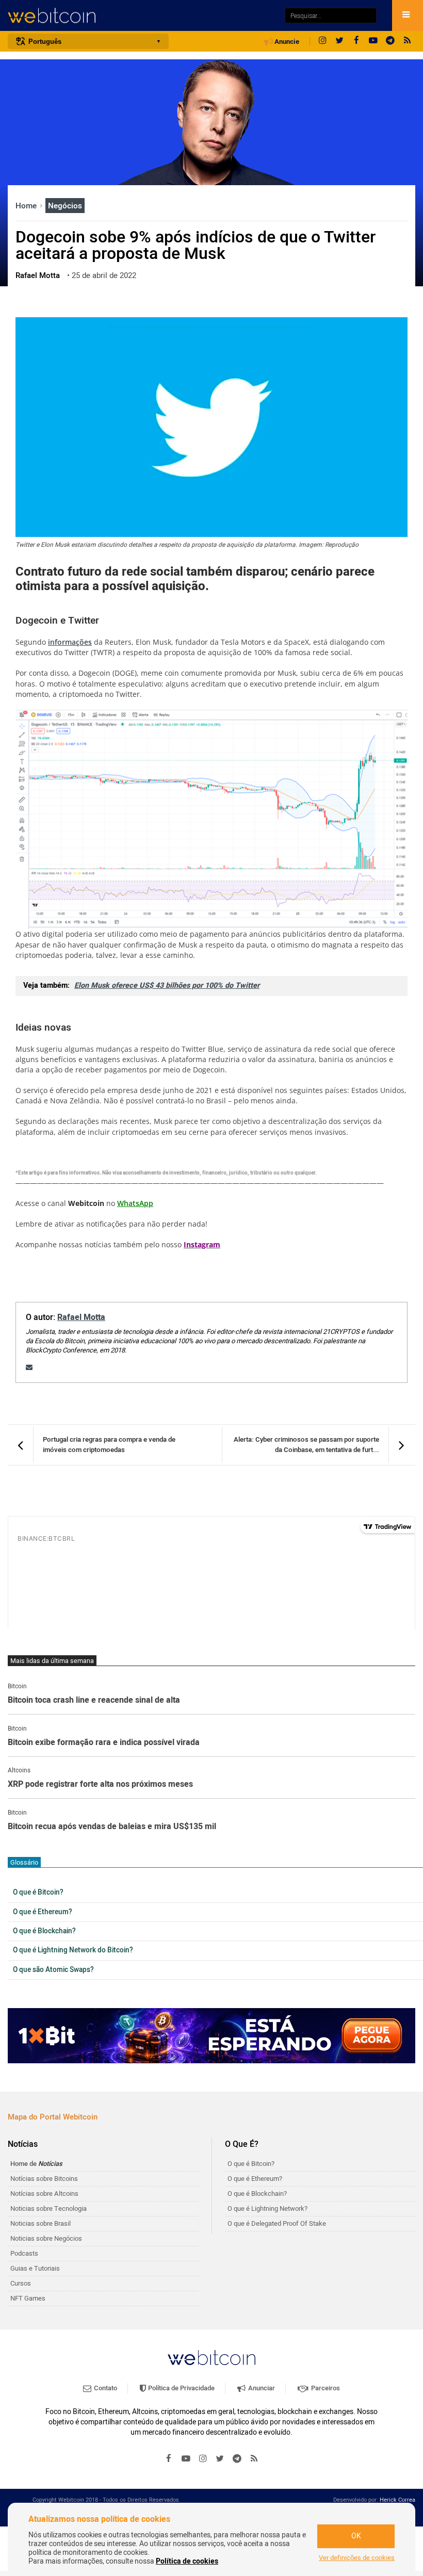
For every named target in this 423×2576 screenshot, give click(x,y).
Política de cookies (187, 2561)
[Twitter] (339, 41)
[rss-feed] (408, 41)
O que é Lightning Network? (267, 2208)
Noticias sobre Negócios (46, 2238)
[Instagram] (322, 41)
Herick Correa (397, 2500)
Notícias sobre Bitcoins (44, 2179)
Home (27, 206)
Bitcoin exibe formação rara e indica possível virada (104, 1743)
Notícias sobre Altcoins (44, 2194)
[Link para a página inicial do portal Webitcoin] (211, 2358)
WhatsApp (135, 1203)
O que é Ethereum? (43, 1912)
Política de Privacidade (181, 2388)
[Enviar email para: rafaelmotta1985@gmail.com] (29, 1367)
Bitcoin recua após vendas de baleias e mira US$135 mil (112, 1827)
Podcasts (24, 2253)
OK (356, 2536)
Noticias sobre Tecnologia (48, 2208)
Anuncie (286, 42)
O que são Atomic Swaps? (53, 1970)
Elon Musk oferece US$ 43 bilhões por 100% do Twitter (167, 985)
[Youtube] (373, 41)
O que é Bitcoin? (38, 1893)
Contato (105, 2388)
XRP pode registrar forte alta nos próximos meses (100, 1785)
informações (70, 642)
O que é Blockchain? (44, 1931)
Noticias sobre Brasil (40, 2223)
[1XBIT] (211, 2036)
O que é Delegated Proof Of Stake (277, 2223)
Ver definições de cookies (357, 2558)
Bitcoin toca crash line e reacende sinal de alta (94, 1701)
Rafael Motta (81, 1317)
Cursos (21, 2283)
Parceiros (325, 2388)
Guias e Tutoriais (35, 2268)
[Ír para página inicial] (141, 16)
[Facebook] (356, 41)
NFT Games (28, 2298)
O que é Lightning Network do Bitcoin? (73, 1950)
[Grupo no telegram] (391, 41)
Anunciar (261, 2388)
